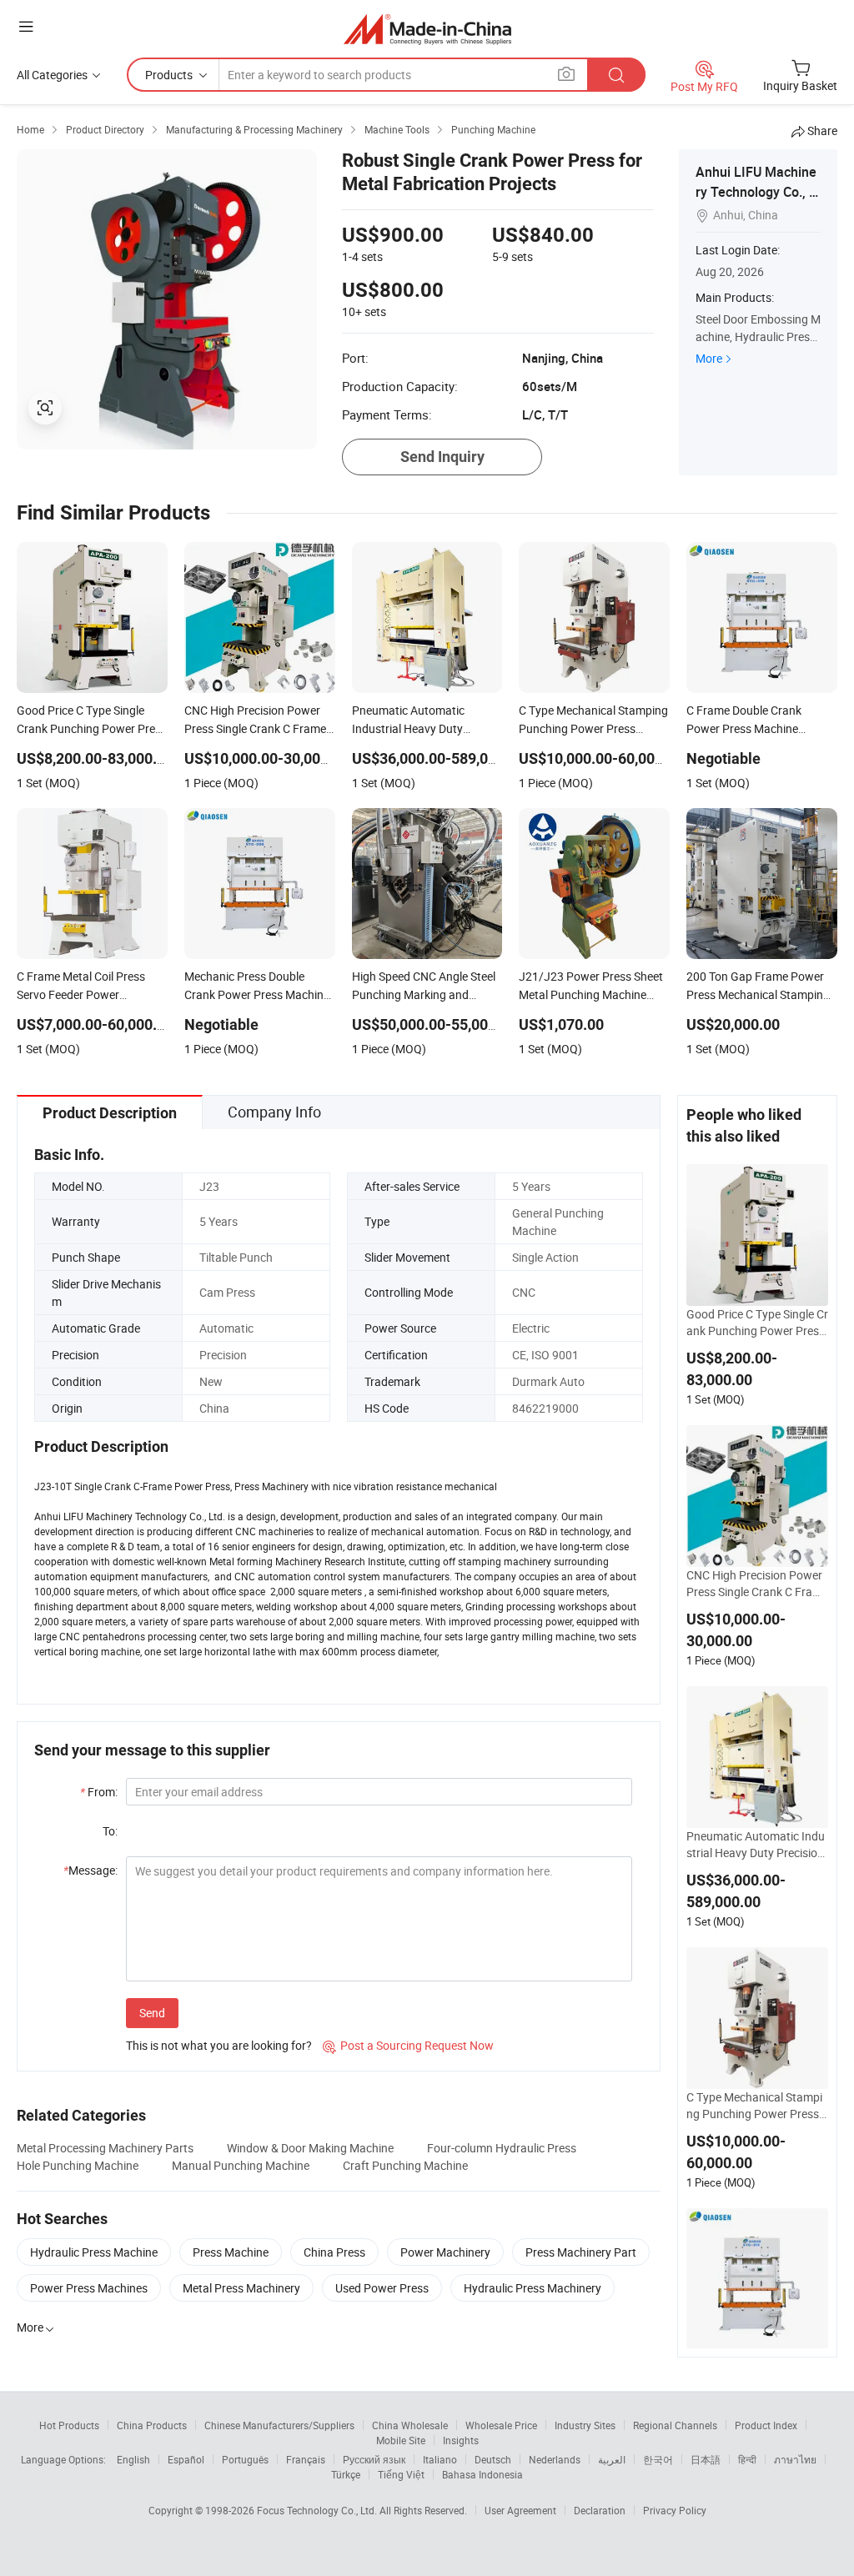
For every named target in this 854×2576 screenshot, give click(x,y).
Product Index (766, 2425)
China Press (334, 2252)
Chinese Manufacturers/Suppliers (279, 2425)
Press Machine (231, 2252)
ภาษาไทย (795, 2459)
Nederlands (555, 2459)
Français (306, 2459)
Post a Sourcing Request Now (408, 2045)
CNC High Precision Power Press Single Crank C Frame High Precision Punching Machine (757, 1584)
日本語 (706, 2459)
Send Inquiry (442, 457)
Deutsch (493, 2459)
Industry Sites (585, 2425)
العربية (612, 2459)
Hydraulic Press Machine (94, 2252)
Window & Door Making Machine (310, 2148)
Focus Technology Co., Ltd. (318, 2510)
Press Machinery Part (581, 2252)
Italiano (440, 2459)
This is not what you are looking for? (219, 2045)
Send (152, 2013)
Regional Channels (675, 2425)
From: (99, 1792)
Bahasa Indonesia (482, 2474)
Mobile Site (401, 2440)
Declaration (600, 2510)
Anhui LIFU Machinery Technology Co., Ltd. (758, 192)
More (709, 358)
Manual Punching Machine (241, 2165)
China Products (152, 2425)
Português (245, 2459)
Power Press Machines (89, 2288)
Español (186, 2459)
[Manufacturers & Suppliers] (427, 29)
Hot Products (69, 2425)
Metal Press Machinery (241, 2288)
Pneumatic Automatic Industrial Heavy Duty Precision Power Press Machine (756, 1845)
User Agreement (520, 2510)
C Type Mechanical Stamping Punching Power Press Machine (754, 2106)
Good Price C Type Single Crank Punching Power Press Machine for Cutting (757, 1323)
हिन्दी (747, 2459)
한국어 (658, 2459)
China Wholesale (410, 2425)
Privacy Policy (675, 2510)
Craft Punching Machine (405, 2165)
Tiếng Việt (401, 2474)
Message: (90, 1870)
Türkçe (346, 2474)
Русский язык (374, 2459)
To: (110, 1831)
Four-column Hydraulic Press (502, 2148)
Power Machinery (445, 2252)
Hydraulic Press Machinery (532, 2288)
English (133, 2459)
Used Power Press (382, 2288)
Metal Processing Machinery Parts (105, 2148)
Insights (461, 2440)
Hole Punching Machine (78, 2165)
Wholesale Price (501, 2425)
